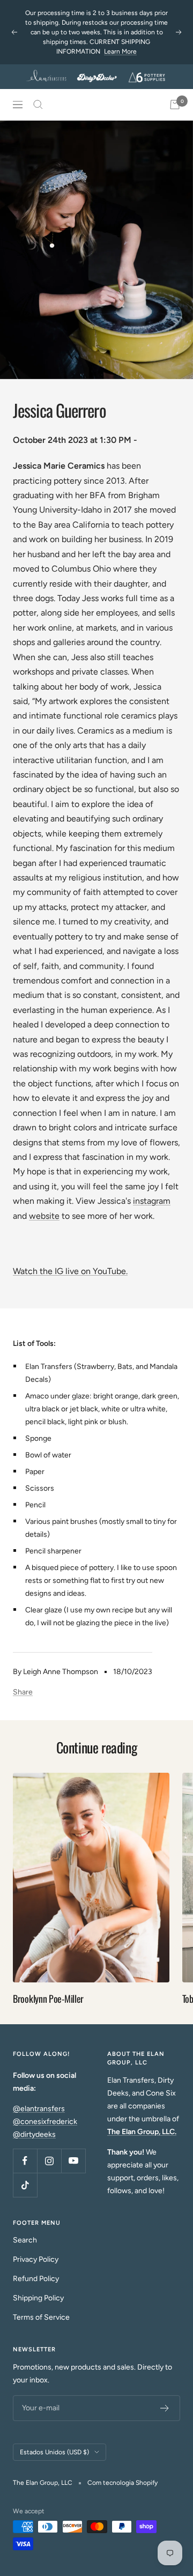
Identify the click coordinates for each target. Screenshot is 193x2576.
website (44, 1216)
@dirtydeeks (34, 2134)
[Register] (165, 2408)
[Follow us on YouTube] (73, 2161)
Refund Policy (36, 2279)
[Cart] (175, 105)
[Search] (38, 105)
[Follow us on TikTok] (25, 2185)
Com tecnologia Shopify (123, 2483)
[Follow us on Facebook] (25, 2161)
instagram (152, 1201)
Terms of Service (41, 2317)
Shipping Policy (38, 2298)
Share (23, 1692)
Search (25, 2240)
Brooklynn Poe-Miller (48, 1998)
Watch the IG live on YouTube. (70, 1271)
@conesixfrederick (45, 2122)
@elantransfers (39, 2109)
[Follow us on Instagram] (49, 2161)
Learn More (120, 51)
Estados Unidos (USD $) (54, 2452)
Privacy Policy (36, 2259)
